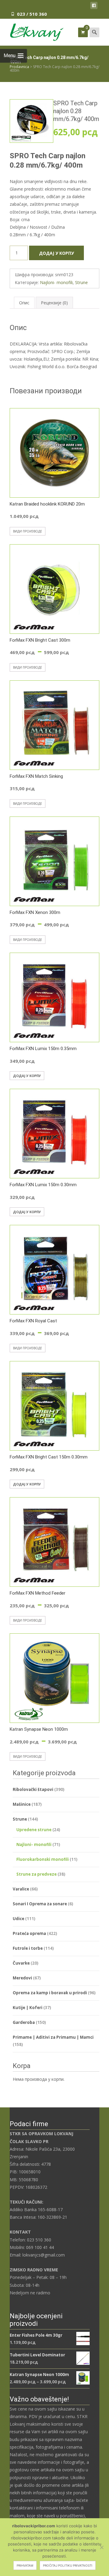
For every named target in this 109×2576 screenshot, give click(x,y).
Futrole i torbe (28, 1948)
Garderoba (24, 2022)
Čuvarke (21, 1963)
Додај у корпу (56, 253)
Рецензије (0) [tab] (54, 303)
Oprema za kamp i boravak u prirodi (50, 1993)
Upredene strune (34, 1830)
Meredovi (22, 1978)
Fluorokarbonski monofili (43, 1859)
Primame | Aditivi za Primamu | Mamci (53, 2037)
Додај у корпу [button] (27, 1076)
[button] (43, 108)
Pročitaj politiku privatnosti (68, 2565)
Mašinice (22, 1804)
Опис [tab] (24, 303)
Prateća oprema (29, 1933)
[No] (101, 2547)
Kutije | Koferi (28, 2008)
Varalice (21, 1889)
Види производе (28, 531)
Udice (18, 1919)
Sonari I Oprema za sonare (40, 1904)
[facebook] (94, 7)
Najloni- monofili (56, 282)
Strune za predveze (36, 1874)
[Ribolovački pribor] (32, 31)
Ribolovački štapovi (33, 1789)
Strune (81, 282)
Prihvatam (25, 2565)
